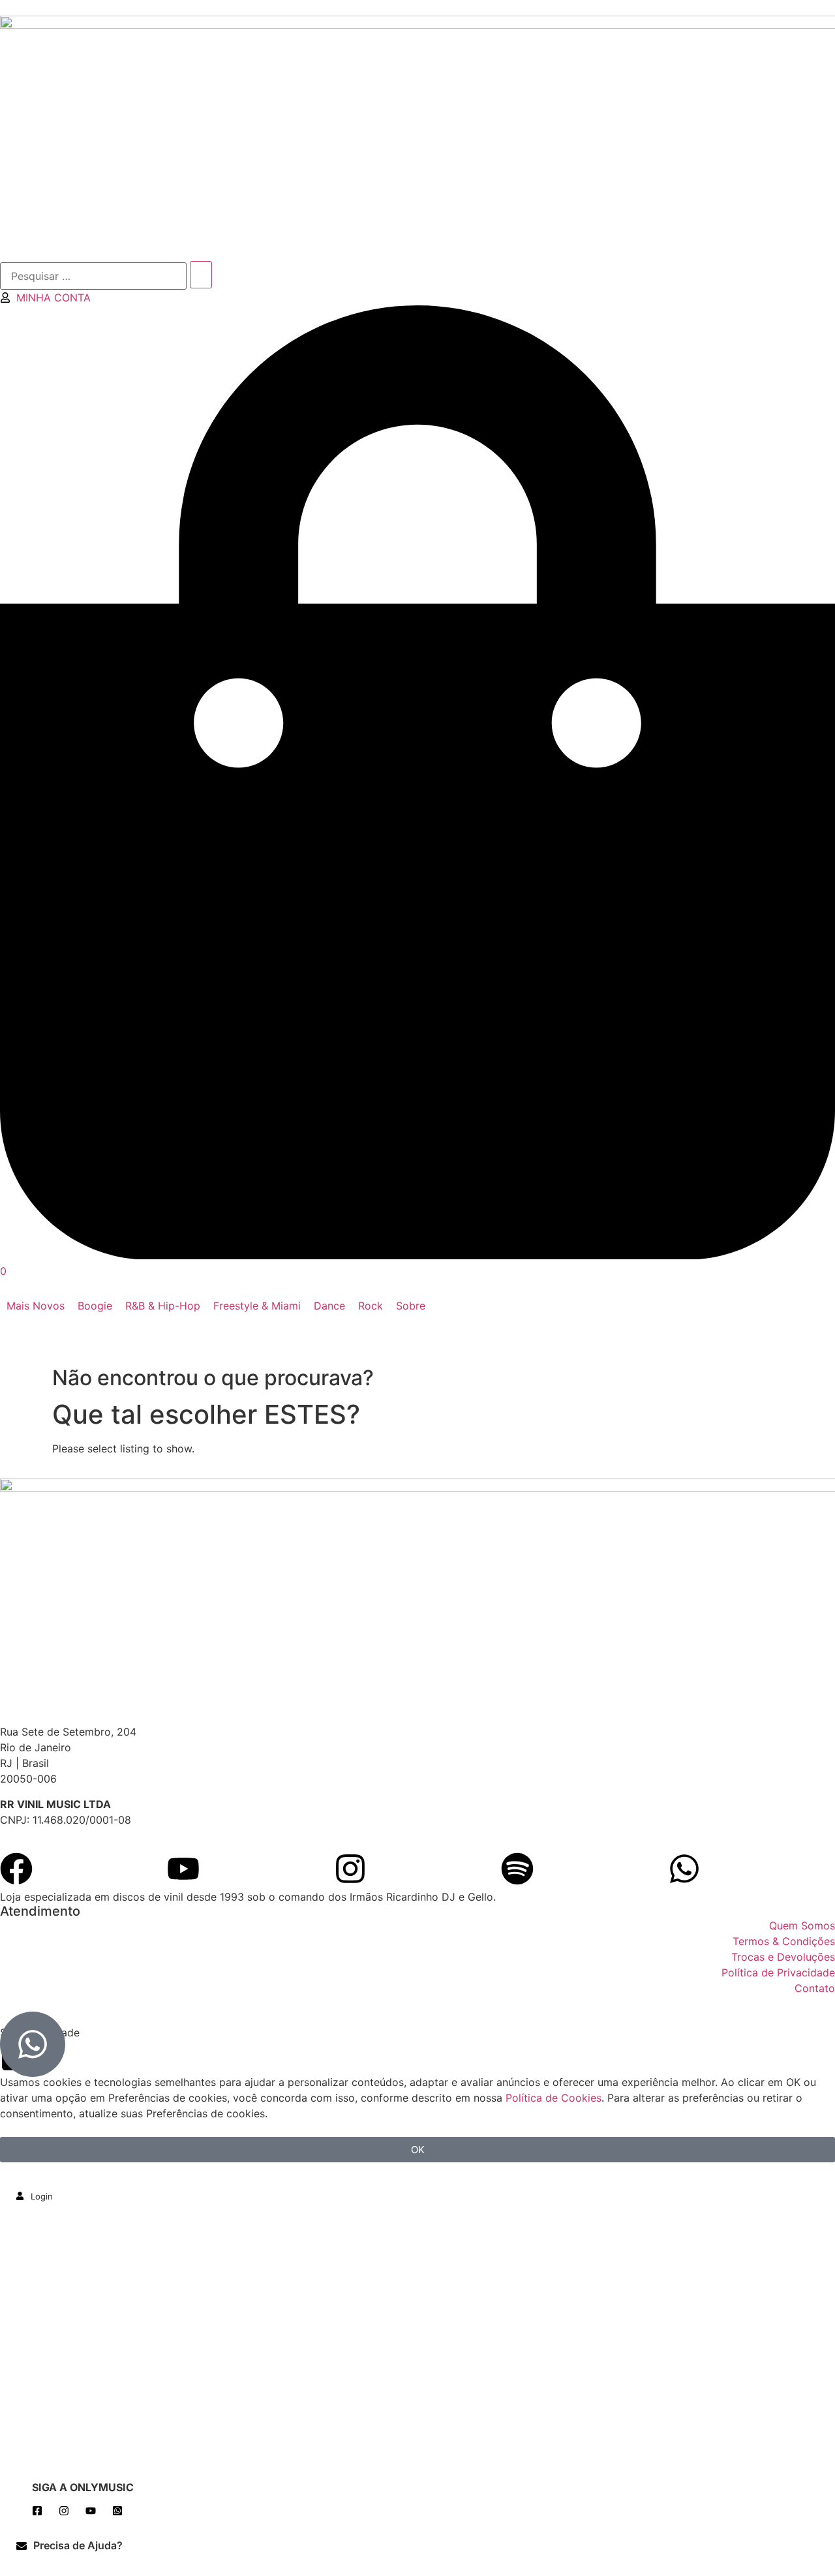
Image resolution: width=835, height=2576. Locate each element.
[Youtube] (183, 1869)
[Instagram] (350, 1869)
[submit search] (201, 275)
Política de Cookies (554, 2098)
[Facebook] (16, 1869)
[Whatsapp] (684, 1869)
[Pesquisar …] (93, 276)
